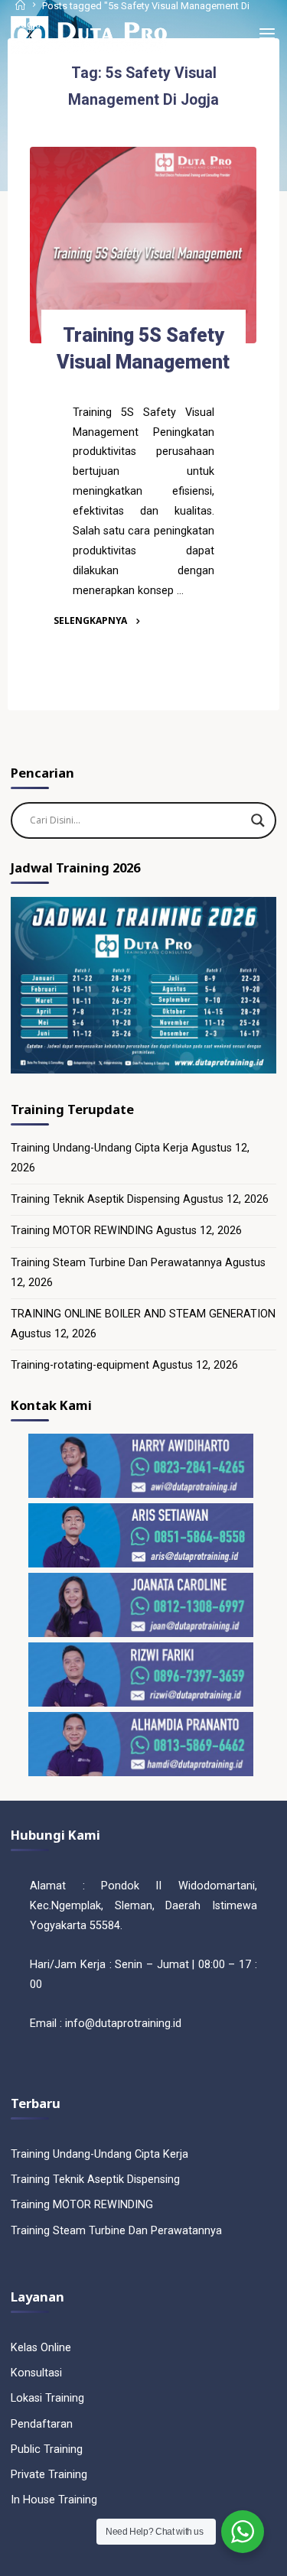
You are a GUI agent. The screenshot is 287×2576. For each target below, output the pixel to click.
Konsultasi (36, 2373)
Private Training (49, 2475)
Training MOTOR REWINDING (82, 1231)
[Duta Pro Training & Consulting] (88, 34)
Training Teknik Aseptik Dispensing (95, 1199)
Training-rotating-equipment (80, 1365)
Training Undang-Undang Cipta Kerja (99, 1148)
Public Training (47, 2449)
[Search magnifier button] (258, 820)
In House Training (54, 2500)
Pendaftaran (42, 2424)
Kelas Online (41, 2348)
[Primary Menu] (267, 34)
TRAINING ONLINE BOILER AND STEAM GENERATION (143, 1314)
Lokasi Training (47, 2398)
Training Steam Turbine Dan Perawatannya (116, 1263)
